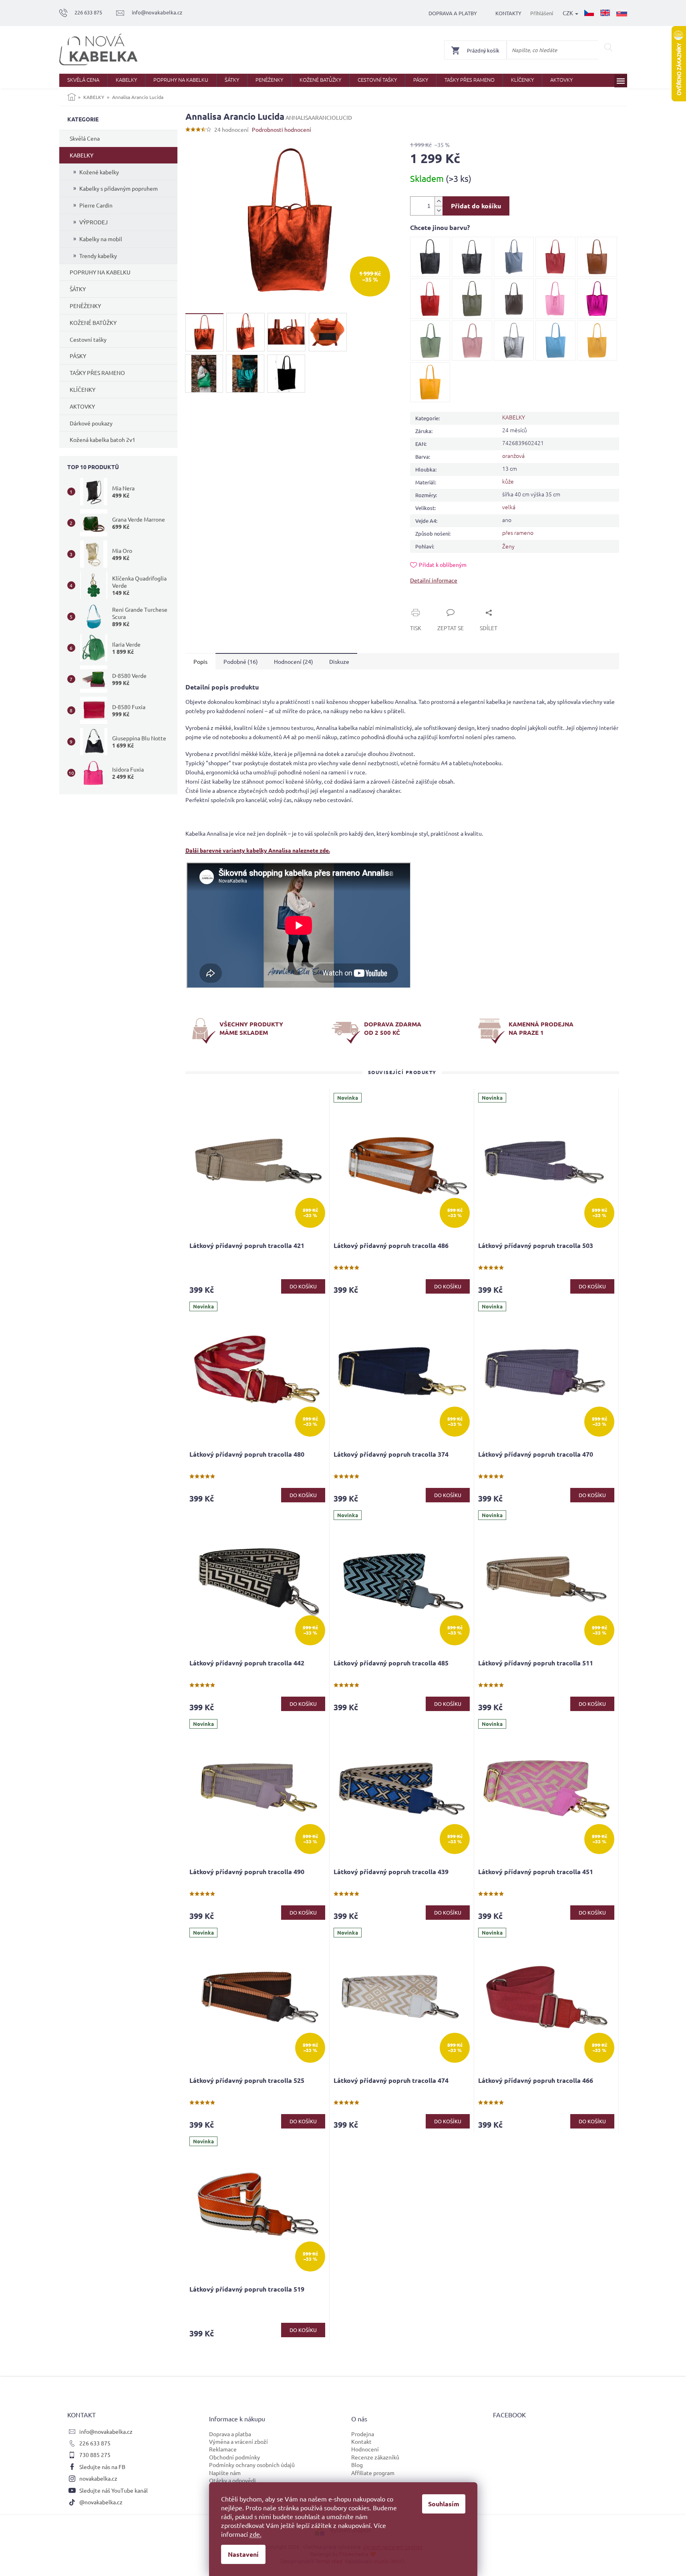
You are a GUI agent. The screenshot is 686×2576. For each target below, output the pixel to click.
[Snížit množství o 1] (439, 211)
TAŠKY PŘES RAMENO (97, 373)
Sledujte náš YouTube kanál (114, 2490)
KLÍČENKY (82, 389)
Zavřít (427, 603)
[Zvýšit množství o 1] (439, 201)
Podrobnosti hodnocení (282, 129)
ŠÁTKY (78, 289)
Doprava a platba (230, 2434)
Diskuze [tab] (339, 661)
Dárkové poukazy (91, 423)
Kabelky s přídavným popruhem (119, 188)
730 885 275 (95, 2455)
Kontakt (361, 2441)
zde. (255, 2534)
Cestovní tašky (88, 339)
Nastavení (243, 2554)
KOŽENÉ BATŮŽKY (93, 323)
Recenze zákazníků (375, 2457)
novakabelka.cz (98, 2478)
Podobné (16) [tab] (241, 661)
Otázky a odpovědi (232, 2480)
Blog (357, 2465)
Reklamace (223, 2449)
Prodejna (363, 2434)
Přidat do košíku (476, 206)
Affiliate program (373, 2473)
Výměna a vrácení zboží (238, 2441)
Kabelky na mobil (101, 239)
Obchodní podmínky (234, 2457)
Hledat (609, 47)
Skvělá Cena (85, 138)
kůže (508, 481)
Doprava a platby (453, 13)
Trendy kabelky (98, 256)
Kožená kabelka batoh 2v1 (103, 439)
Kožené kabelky (99, 172)
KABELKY (81, 155)
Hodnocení (365, 2449)
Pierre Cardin (96, 205)
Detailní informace (434, 580)
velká (509, 507)
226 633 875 (95, 2443)
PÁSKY (78, 356)
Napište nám (225, 2473)
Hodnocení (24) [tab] (294, 661)
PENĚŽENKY (85, 306)
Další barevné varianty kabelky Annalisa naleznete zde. (258, 850)
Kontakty (508, 13)
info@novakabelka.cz (106, 2431)
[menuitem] (83, 80)
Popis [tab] (200, 661)
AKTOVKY (82, 406)
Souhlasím (444, 2504)
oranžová (513, 456)
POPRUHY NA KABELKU (100, 272)
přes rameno (518, 532)
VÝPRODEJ (94, 222)
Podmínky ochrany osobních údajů (252, 2465)
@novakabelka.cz (101, 2502)
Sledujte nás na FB (102, 2467)
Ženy (508, 546)
